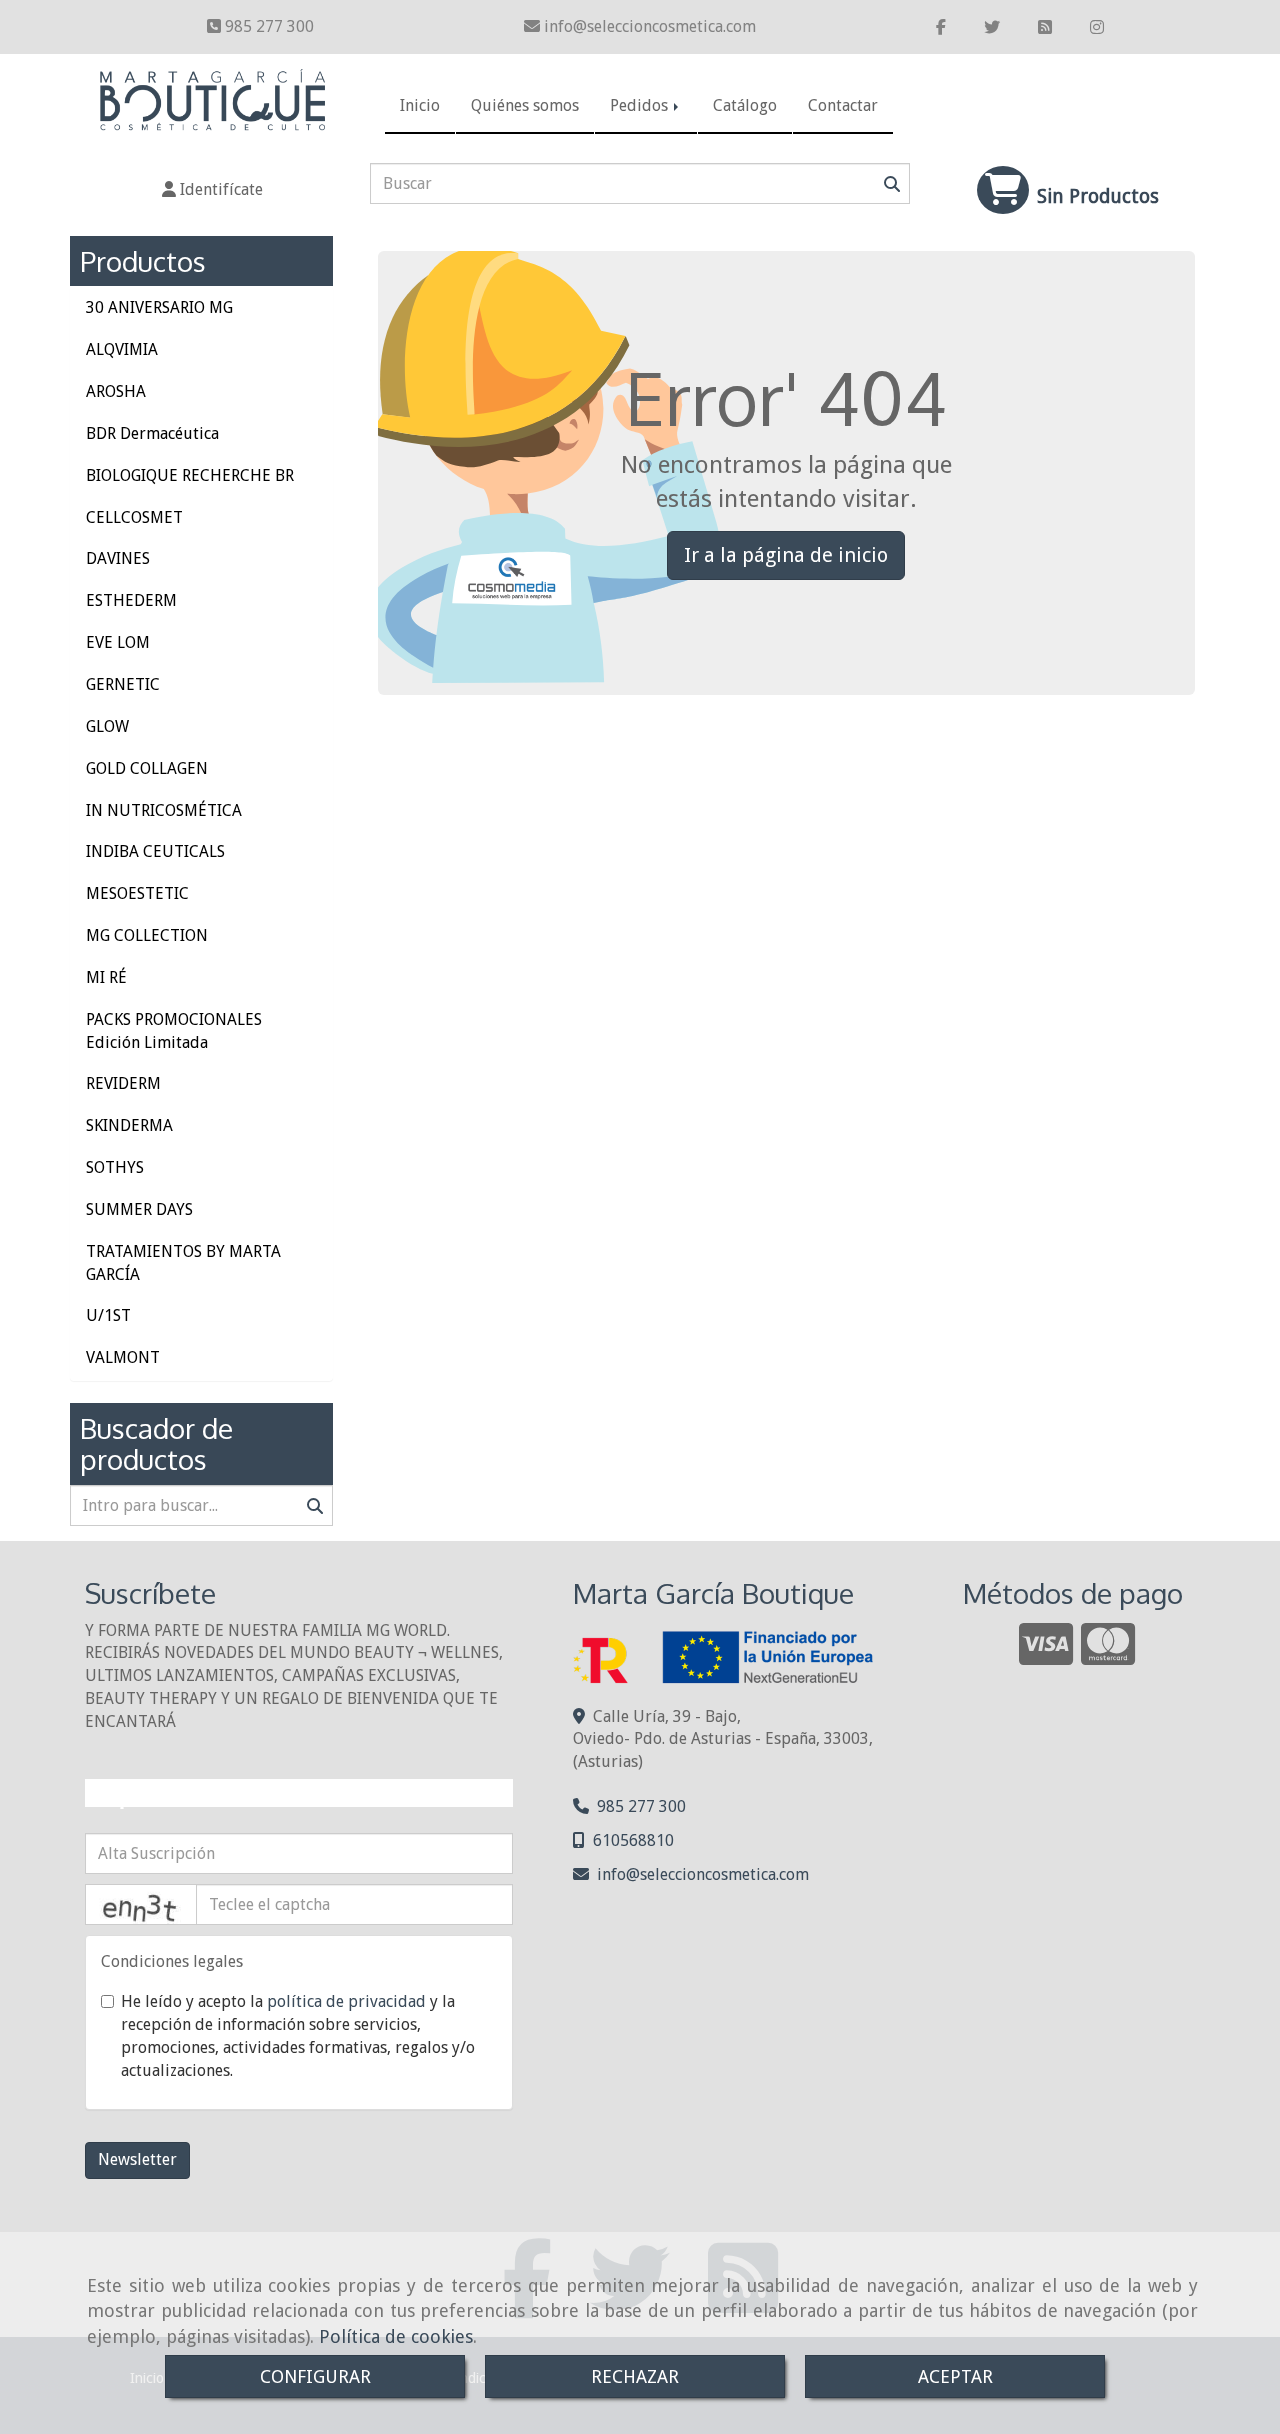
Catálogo (745, 105)
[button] (212, 190)
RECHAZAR (635, 2376)
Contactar (843, 105)
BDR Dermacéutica (152, 433)
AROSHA (116, 391)
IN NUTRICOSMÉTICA (164, 810)
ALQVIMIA (122, 349)
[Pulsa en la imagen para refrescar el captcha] (141, 1904)
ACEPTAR (955, 2376)
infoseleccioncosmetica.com (650, 26)
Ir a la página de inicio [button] (786, 555)
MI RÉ (106, 977)
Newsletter (137, 2159)
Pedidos (641, 105)
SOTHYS (115, 1167)
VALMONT (123, 1357)
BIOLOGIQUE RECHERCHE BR (190, 475)
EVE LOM (118, 642)
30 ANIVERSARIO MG (159, 307)
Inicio (420, 105)
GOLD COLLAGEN (147, 768)
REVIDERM (123, 1083)
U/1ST (108, 1315)
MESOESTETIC (137, 893)
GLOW (107, 726)
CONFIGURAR (315, 2376)
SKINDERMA (129, 1125)
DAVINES (118, 558)
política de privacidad (346, 2001)
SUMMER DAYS (139, 1209)
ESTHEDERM (131, 600)
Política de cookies (396, 2336)
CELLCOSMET (134, 517)
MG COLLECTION (147, 935)
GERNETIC (123, 684)
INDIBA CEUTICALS (155, 851)
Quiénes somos (525, 105)
